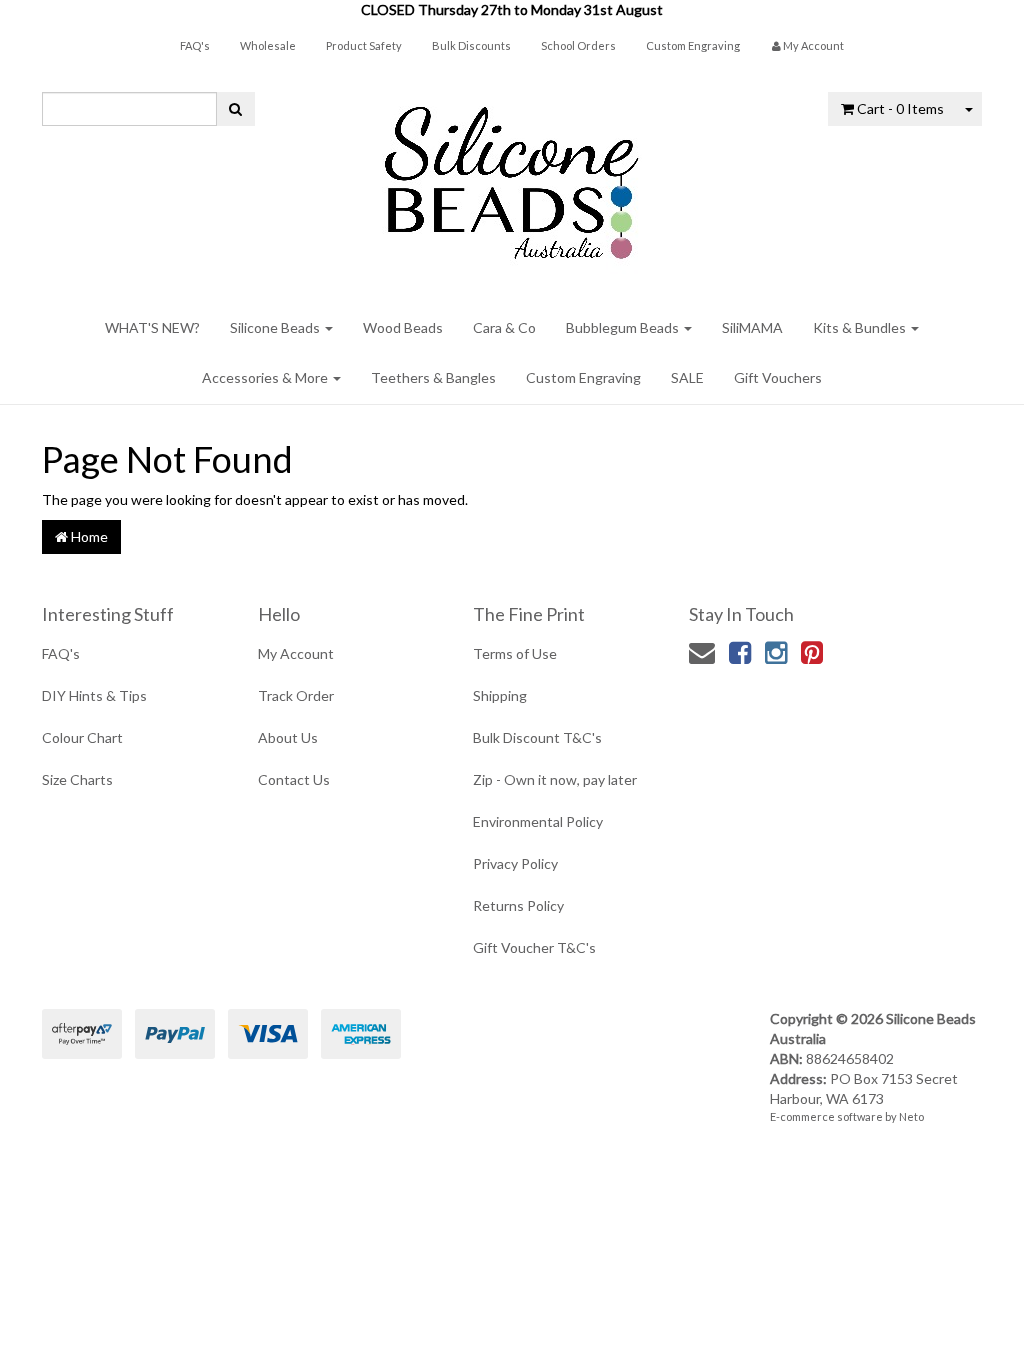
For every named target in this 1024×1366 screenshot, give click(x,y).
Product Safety (364, 45)
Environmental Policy (538, 821)
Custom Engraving (693, 45)
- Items (900, 108)
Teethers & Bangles (433, 377)
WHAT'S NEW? (152, 327)
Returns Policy (518, 905)
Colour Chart (82, 737)
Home (88, 536)
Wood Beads (403, 327)
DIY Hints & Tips (94, 695)
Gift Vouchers (778, 377)
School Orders (578, 45)
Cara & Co (504, 327)
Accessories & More (266, 377)
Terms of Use (515, 653)
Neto (911, 1116)
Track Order (296, 695)
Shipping (500, 695)
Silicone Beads (276, 327)
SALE (687, 377)
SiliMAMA (752, 327)
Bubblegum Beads (624, 327)
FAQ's (195, 45)
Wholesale (268, 45)
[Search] (235, 109)
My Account (296, 653)
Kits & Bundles (861, 327)
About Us (288, 737)
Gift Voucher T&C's (534, 947)
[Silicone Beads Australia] (512, 175)
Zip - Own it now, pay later (555, 779)
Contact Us (294, 779)
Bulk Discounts (471, 45)
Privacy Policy (515, 863)
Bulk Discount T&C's (537, 737)
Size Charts (77, 779)
